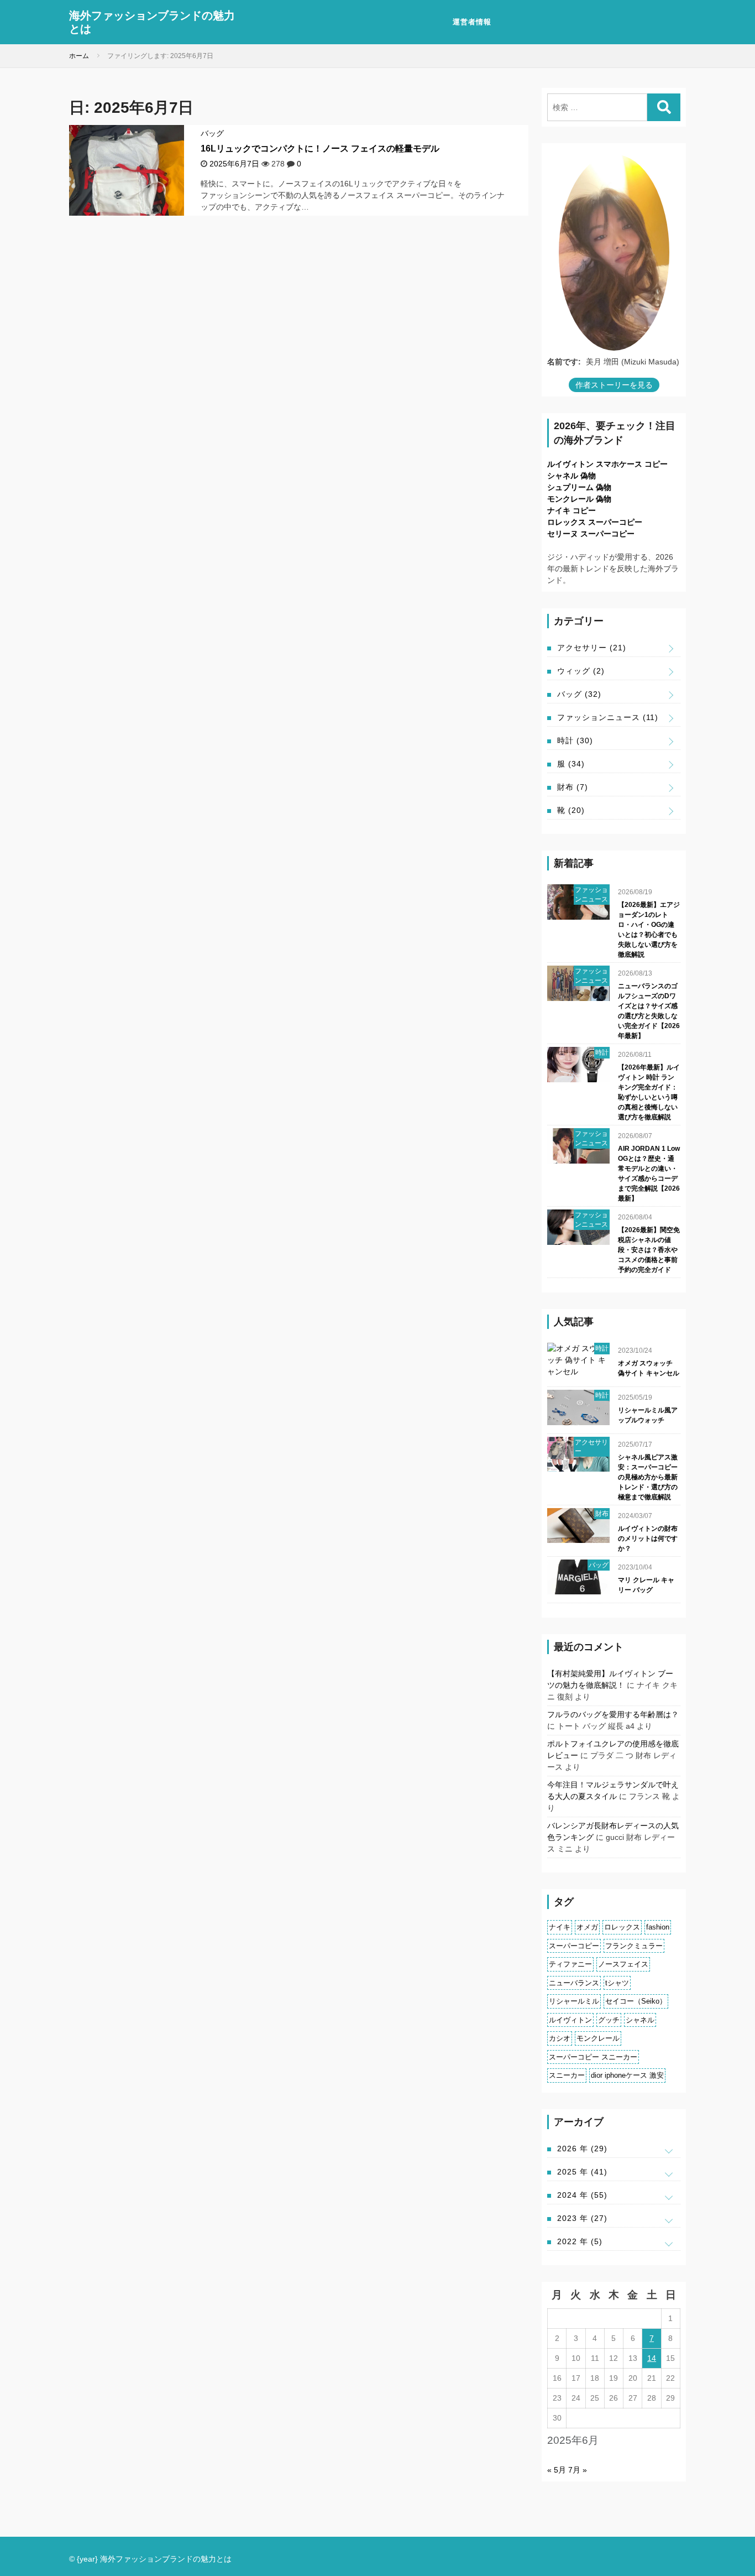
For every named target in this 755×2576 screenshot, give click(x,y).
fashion (658, 1927)
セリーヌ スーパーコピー (591, 534)
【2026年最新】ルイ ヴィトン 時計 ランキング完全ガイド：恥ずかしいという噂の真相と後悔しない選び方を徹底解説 (649, 1092)
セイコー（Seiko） (636, 2001)
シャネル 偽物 (572, 476)
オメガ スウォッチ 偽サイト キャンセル (649, 1368)
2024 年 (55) (582, 2195)
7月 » (578, 2470)
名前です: (564, 362)
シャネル (640, 2020)
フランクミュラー (634, 1946)
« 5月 (557, 2470)
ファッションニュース (608, 717)
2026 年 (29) (582, 2149)
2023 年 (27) (582, 2218)
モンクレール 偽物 (579, 499)
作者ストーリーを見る (614, 385)
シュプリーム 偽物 (579, 487)
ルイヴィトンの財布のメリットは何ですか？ (648, 1539)
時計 (575, 741)
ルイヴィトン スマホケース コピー (607, 464)
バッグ (212, 133)
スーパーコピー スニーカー (593, 2057)
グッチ (609, 2020)
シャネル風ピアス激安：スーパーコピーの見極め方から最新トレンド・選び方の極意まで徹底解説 (648, 1477)
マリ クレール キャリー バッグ (646, 1585)
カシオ (560, 2038)
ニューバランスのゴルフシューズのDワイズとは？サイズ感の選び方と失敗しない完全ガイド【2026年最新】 (649, 1011)
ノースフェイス (623, 1964)
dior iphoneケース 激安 (627, 2075)
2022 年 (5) (580, 2241)
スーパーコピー (574, 1946)
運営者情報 (472, 22)
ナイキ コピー (572, 510)
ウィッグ (581, 671)
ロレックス (622, 1927)
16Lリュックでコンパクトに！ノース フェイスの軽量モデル (320, 148)
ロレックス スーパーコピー (595, 522)
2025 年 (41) (582, 2172)
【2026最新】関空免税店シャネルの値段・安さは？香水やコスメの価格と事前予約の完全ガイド (649, 1250)
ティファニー (570, 1964)
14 (652, 2358)
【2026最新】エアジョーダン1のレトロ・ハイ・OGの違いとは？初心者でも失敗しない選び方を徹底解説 (649, 930)
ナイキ (560, 1927)
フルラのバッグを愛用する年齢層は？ (613, 1714)
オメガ (587, 1927)
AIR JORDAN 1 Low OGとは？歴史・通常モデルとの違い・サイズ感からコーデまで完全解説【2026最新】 (649, 1174)
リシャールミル (574, 2001)
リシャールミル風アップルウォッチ (648, 1415)
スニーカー (567, 2075)
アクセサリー (592, 648)
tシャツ (617, 1983)
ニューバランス (574, 1983)
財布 (573, 787)
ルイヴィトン (570, 2020)
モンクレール (598, 2038)
